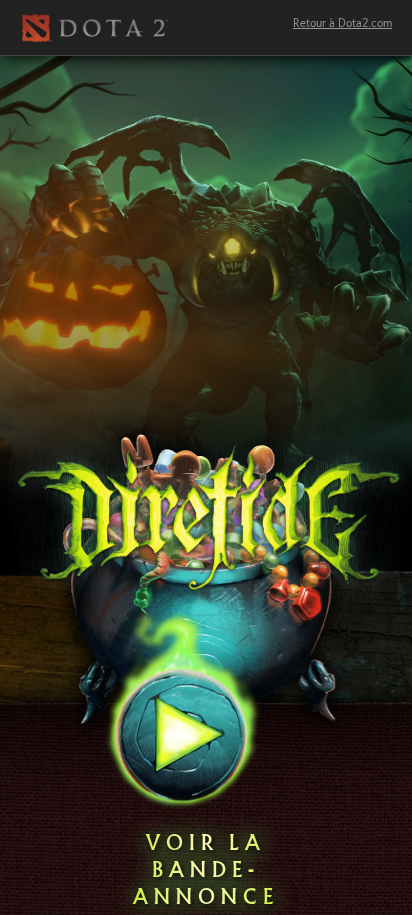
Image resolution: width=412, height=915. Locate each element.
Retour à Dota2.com (342, 24)
